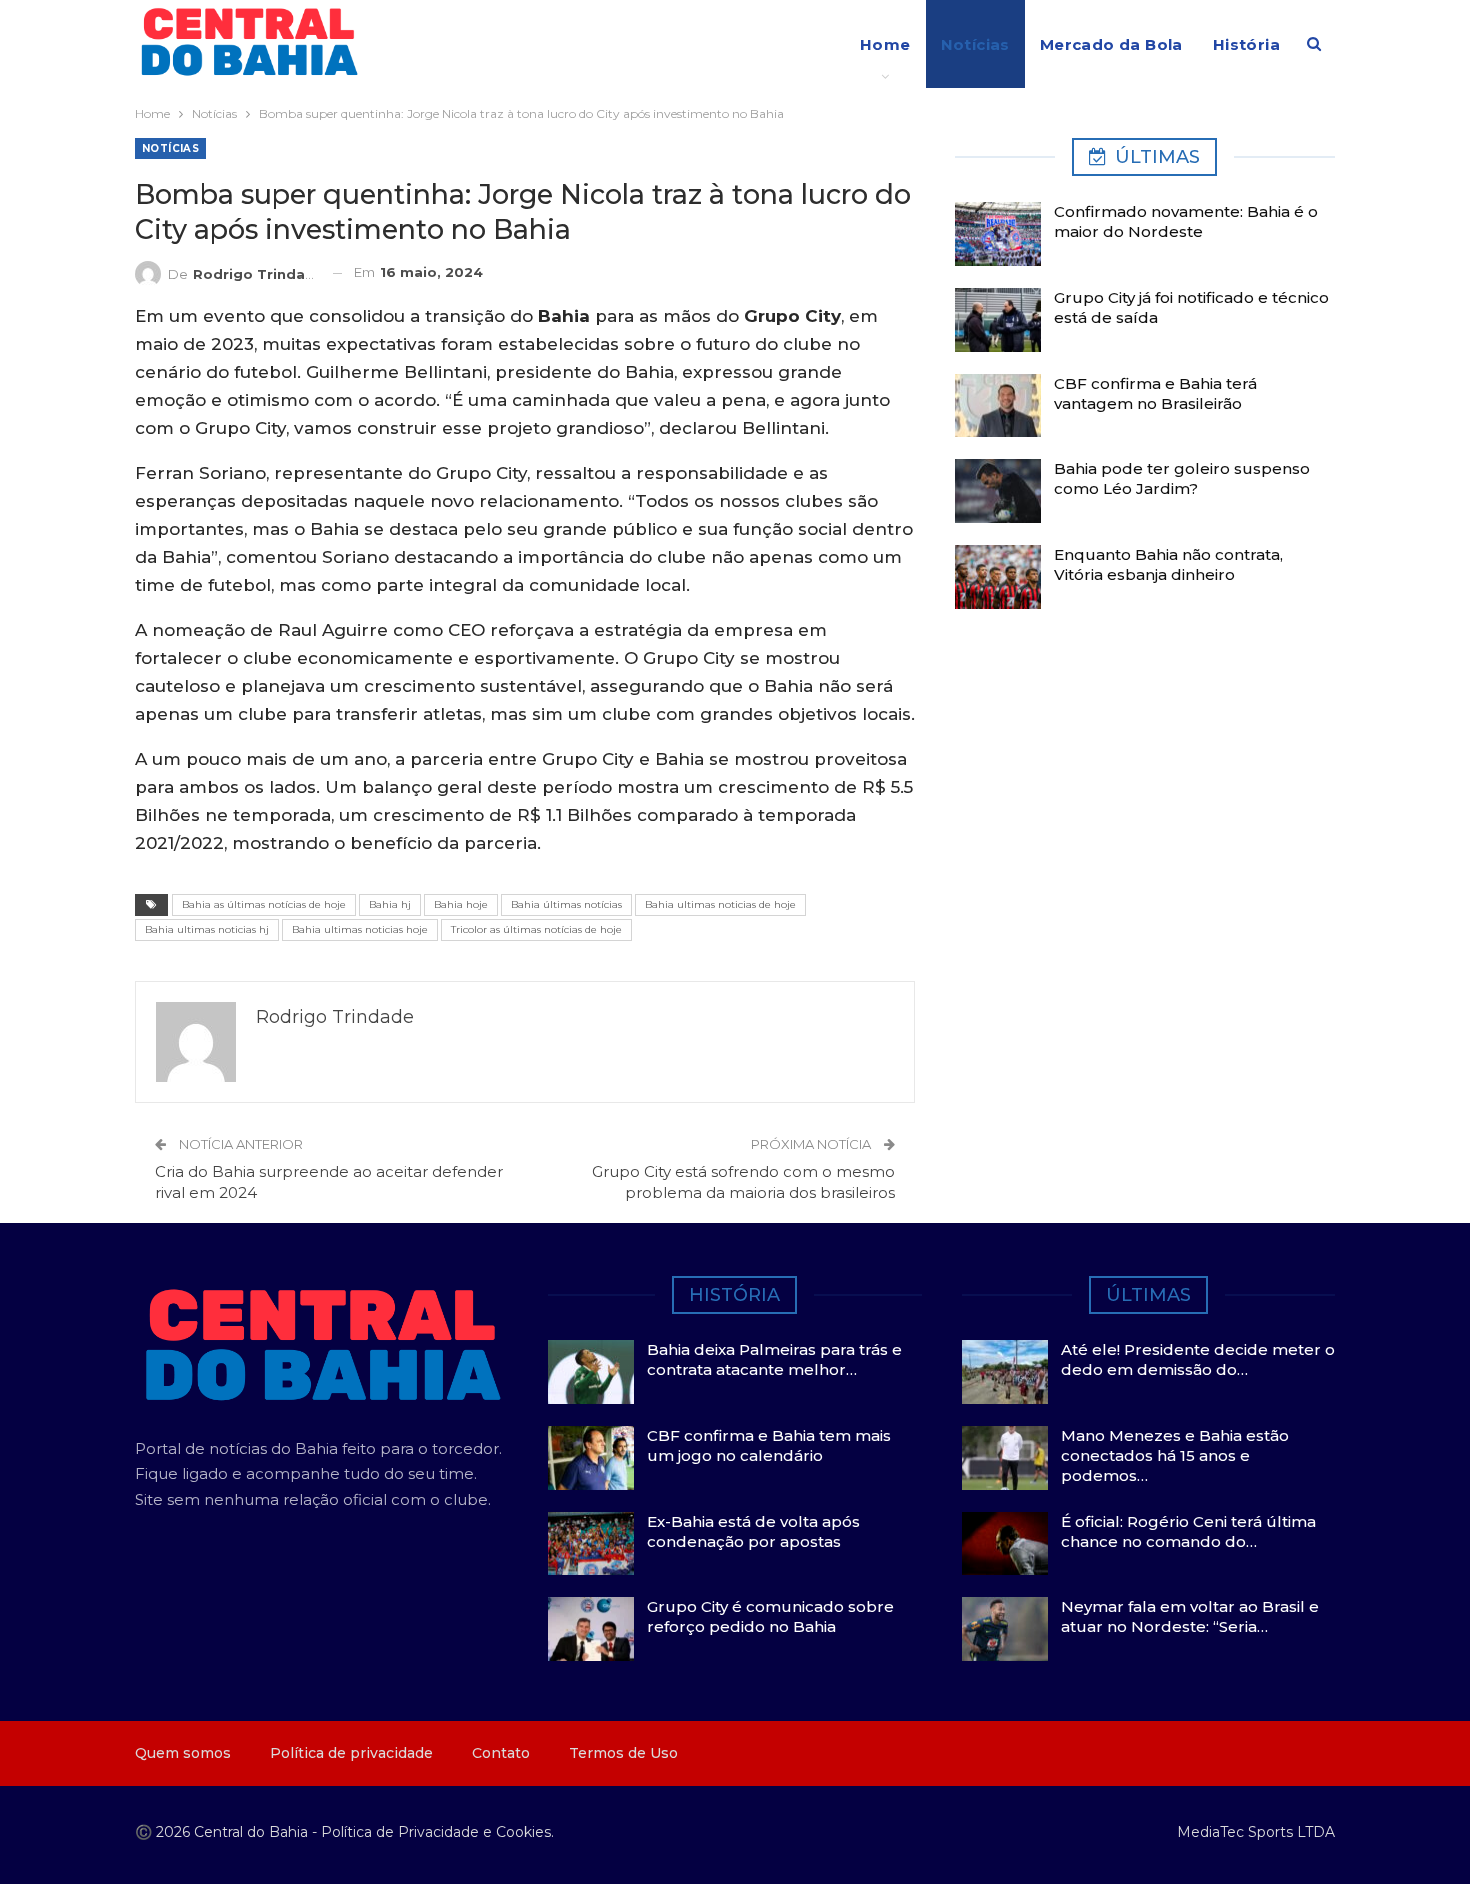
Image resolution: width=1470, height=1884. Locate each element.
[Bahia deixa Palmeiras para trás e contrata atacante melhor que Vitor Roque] (591, 1372)
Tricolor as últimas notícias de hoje (536, 929)
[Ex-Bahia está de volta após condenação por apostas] (591, 1544)
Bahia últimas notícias (566, 904)
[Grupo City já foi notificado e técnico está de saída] (998, 320)
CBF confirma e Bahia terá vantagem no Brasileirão (1155, 393)
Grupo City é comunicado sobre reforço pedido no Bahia (770, 1616)
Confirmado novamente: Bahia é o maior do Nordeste (1186, 221)
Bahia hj (390, 904)
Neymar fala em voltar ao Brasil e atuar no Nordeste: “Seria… (1190, 1616)
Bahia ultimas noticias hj (207, 929)
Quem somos (183, 1753)
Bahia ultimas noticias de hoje (720, 904)
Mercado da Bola (1111, 44)
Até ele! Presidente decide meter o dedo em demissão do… (1198, 1359)
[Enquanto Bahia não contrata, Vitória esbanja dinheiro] (998, 577)
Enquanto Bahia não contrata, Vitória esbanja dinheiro (1168, 564)
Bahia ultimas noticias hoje (360, 929)
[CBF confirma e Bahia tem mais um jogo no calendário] (591, 1458)
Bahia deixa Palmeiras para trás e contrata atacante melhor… (774, 1359)
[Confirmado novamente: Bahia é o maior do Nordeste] (998, 234)
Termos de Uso (623, 1753)
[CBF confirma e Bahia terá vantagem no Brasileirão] (998, 406)
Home (885, 44)
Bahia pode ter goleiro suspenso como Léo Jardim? (1182, 478)
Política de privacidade (351, 1753)
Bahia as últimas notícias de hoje (264, 904)
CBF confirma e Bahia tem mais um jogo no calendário (769, 1445)
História (1246, 44)
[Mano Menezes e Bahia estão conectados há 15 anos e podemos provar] (1005, 1458)
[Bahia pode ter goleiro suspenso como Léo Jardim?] (998, 491)
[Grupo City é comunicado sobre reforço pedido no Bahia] (591, 1629)
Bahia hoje (461, 904)
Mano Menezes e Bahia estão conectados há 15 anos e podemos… (1175, 1455)
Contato (501, 1753)
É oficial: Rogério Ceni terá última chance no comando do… (1188, 1531)
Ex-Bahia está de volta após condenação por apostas (753, 1531)
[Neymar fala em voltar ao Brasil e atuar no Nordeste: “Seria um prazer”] (1005, 1629)
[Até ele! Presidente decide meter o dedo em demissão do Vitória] (1005, 1372)
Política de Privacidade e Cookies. (437, 1832)
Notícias (975, 44)
